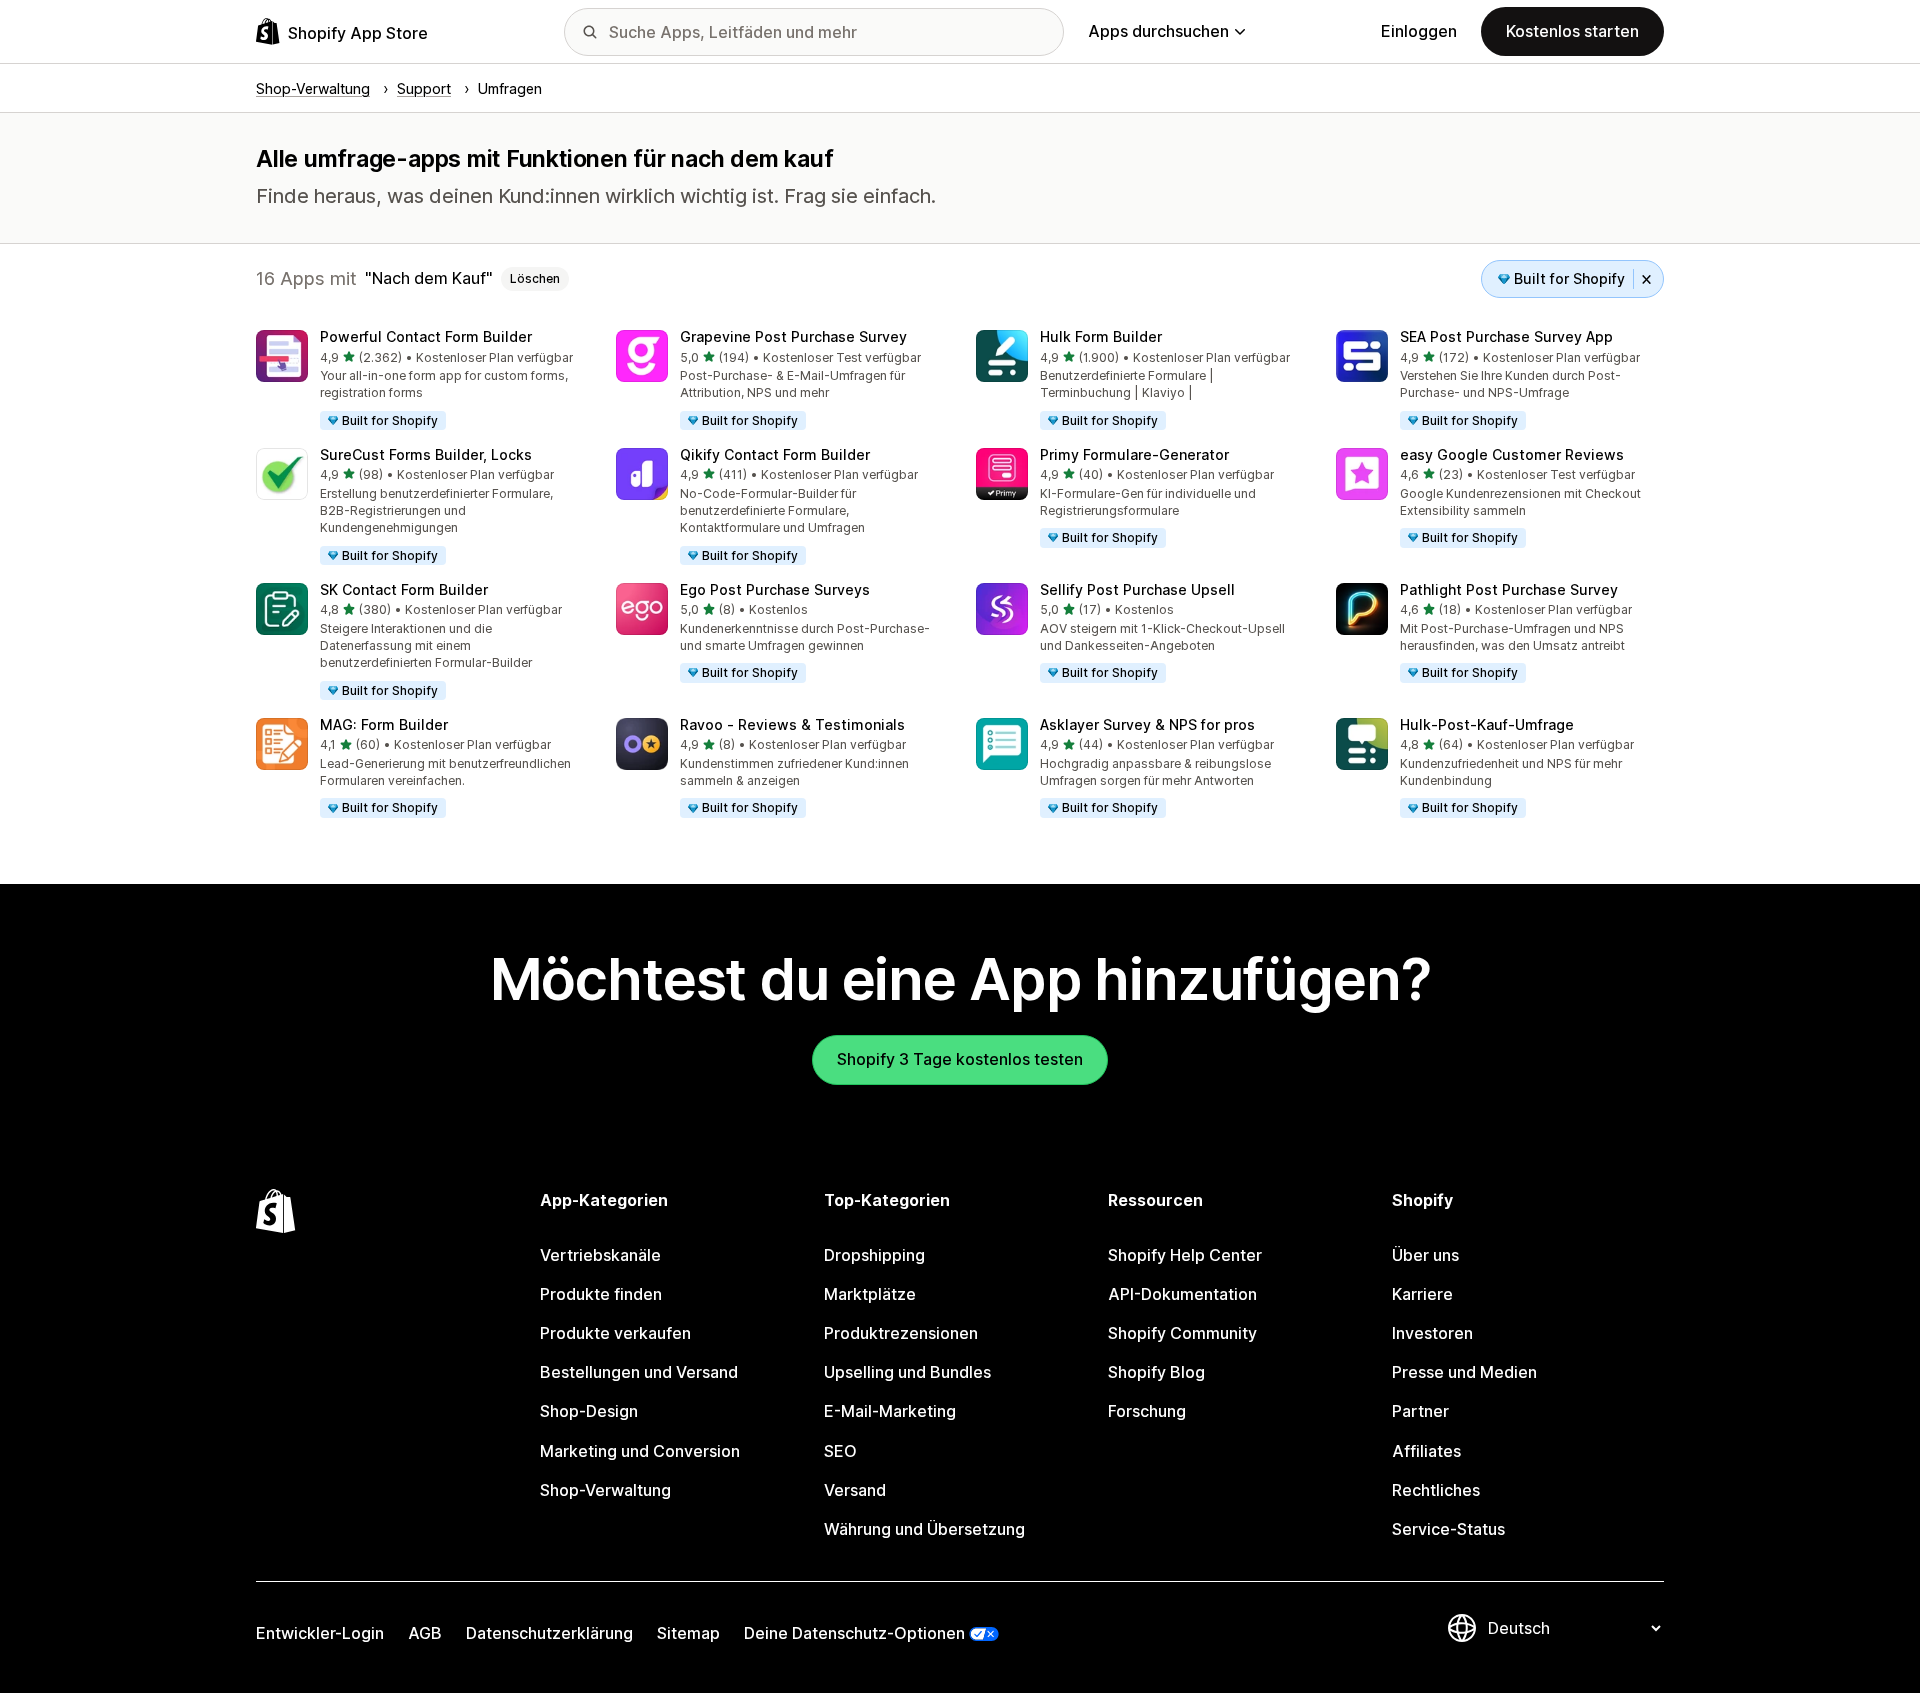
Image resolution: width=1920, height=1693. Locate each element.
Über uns (1425, 1255)
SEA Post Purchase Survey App (1506, 336)
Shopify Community (1182, 1333)
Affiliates (1426, 1451)
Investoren (1432, 1333)
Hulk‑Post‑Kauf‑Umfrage (1487, 724)
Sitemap (688, 1633)
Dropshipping (874, 1255)
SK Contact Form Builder (404, 589)
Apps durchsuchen (1158, 31)
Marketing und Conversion (640, 1451)
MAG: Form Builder (384, 724)
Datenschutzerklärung (549, 1633)
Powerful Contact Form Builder (426, 336)
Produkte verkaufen (615, 1333)
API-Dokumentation (1182, 1294)
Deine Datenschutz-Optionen (854, 1633)
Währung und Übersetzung (924, 1529)
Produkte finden (601, 1294)
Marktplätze (870, 1294)
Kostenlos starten (1572, 31)
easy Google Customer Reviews (1512, 454)
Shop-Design (589, 1411)
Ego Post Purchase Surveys (775, 589)
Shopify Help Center (1185, 1255)
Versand (855, 1490)
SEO (840, 1451)
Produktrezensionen (901, 1333)
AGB (425, 1633)
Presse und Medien (1464, 1372)
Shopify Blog (1156, 1372)
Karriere (1422, 1294)
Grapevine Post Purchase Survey (793, 336)
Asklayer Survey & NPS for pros (1147, 724)
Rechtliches (1436, 1490)
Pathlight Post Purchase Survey (1509, 589)
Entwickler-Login (320, 1633)
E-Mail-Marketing (890, 1411)
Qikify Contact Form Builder (775, 454)
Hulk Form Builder (1101, 336)
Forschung (1147, 1411)
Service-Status (1448, 1529)
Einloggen (1419, 31)
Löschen (535, 278)
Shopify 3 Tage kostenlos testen (960, 1059)
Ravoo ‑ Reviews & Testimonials (792, 724)
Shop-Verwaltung (605, 1490)
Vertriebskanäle (600, 1255)
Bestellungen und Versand (639, 1372)
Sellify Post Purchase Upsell (1137, 589)
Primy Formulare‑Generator (1134, 454)
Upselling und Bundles (907, 1372)
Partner (1420, 1411)
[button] (420, 381)
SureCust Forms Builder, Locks (426, 454)
